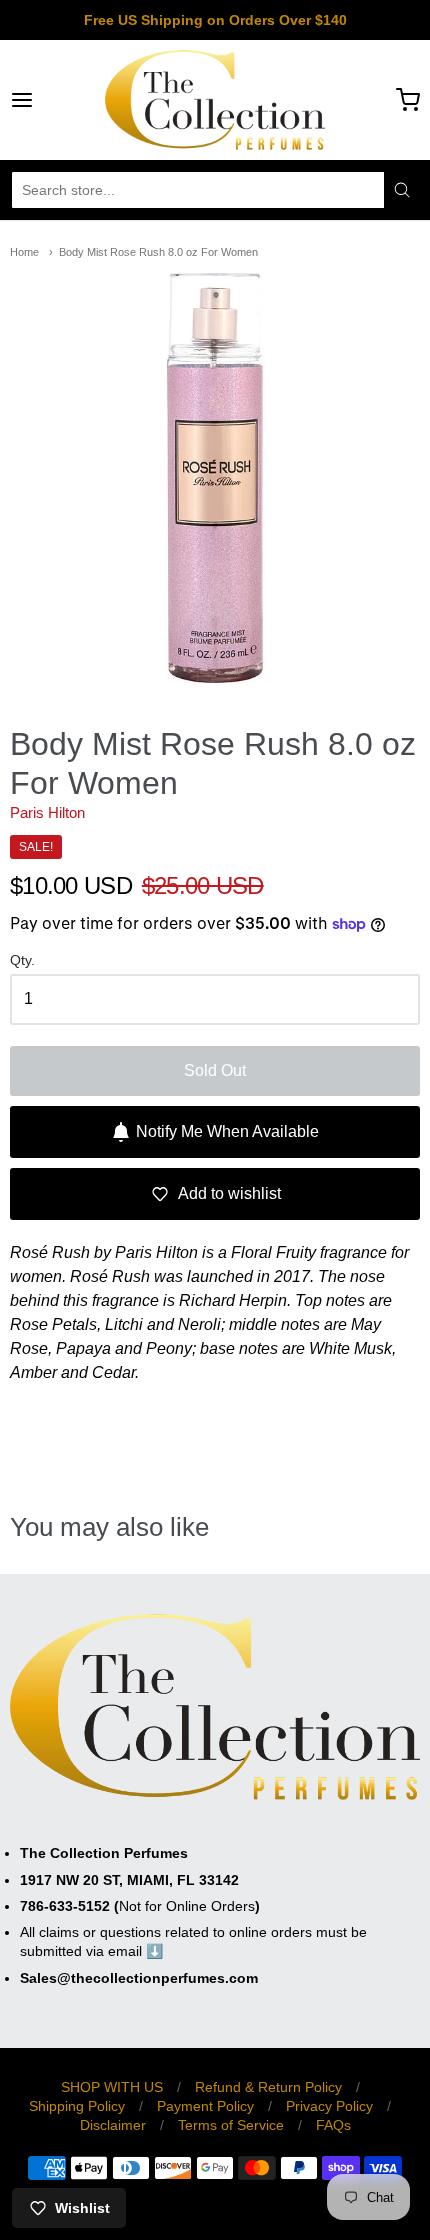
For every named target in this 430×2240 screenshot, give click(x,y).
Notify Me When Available (227, 1131)
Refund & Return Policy (268, 2087)
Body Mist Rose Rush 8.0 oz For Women (158, 252)
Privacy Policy (329, 2106)
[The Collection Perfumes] (215, 100)
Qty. (22, 960)
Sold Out (215, 1070)
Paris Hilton (47, 812)
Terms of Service (231, 2125)
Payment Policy (205, 2106)
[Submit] (402, 190)
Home (24, 252)
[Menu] (51, 100)
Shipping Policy (77, 2106)
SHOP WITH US (112, 2087)
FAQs (333, 2125)
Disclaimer (113, 2125)
